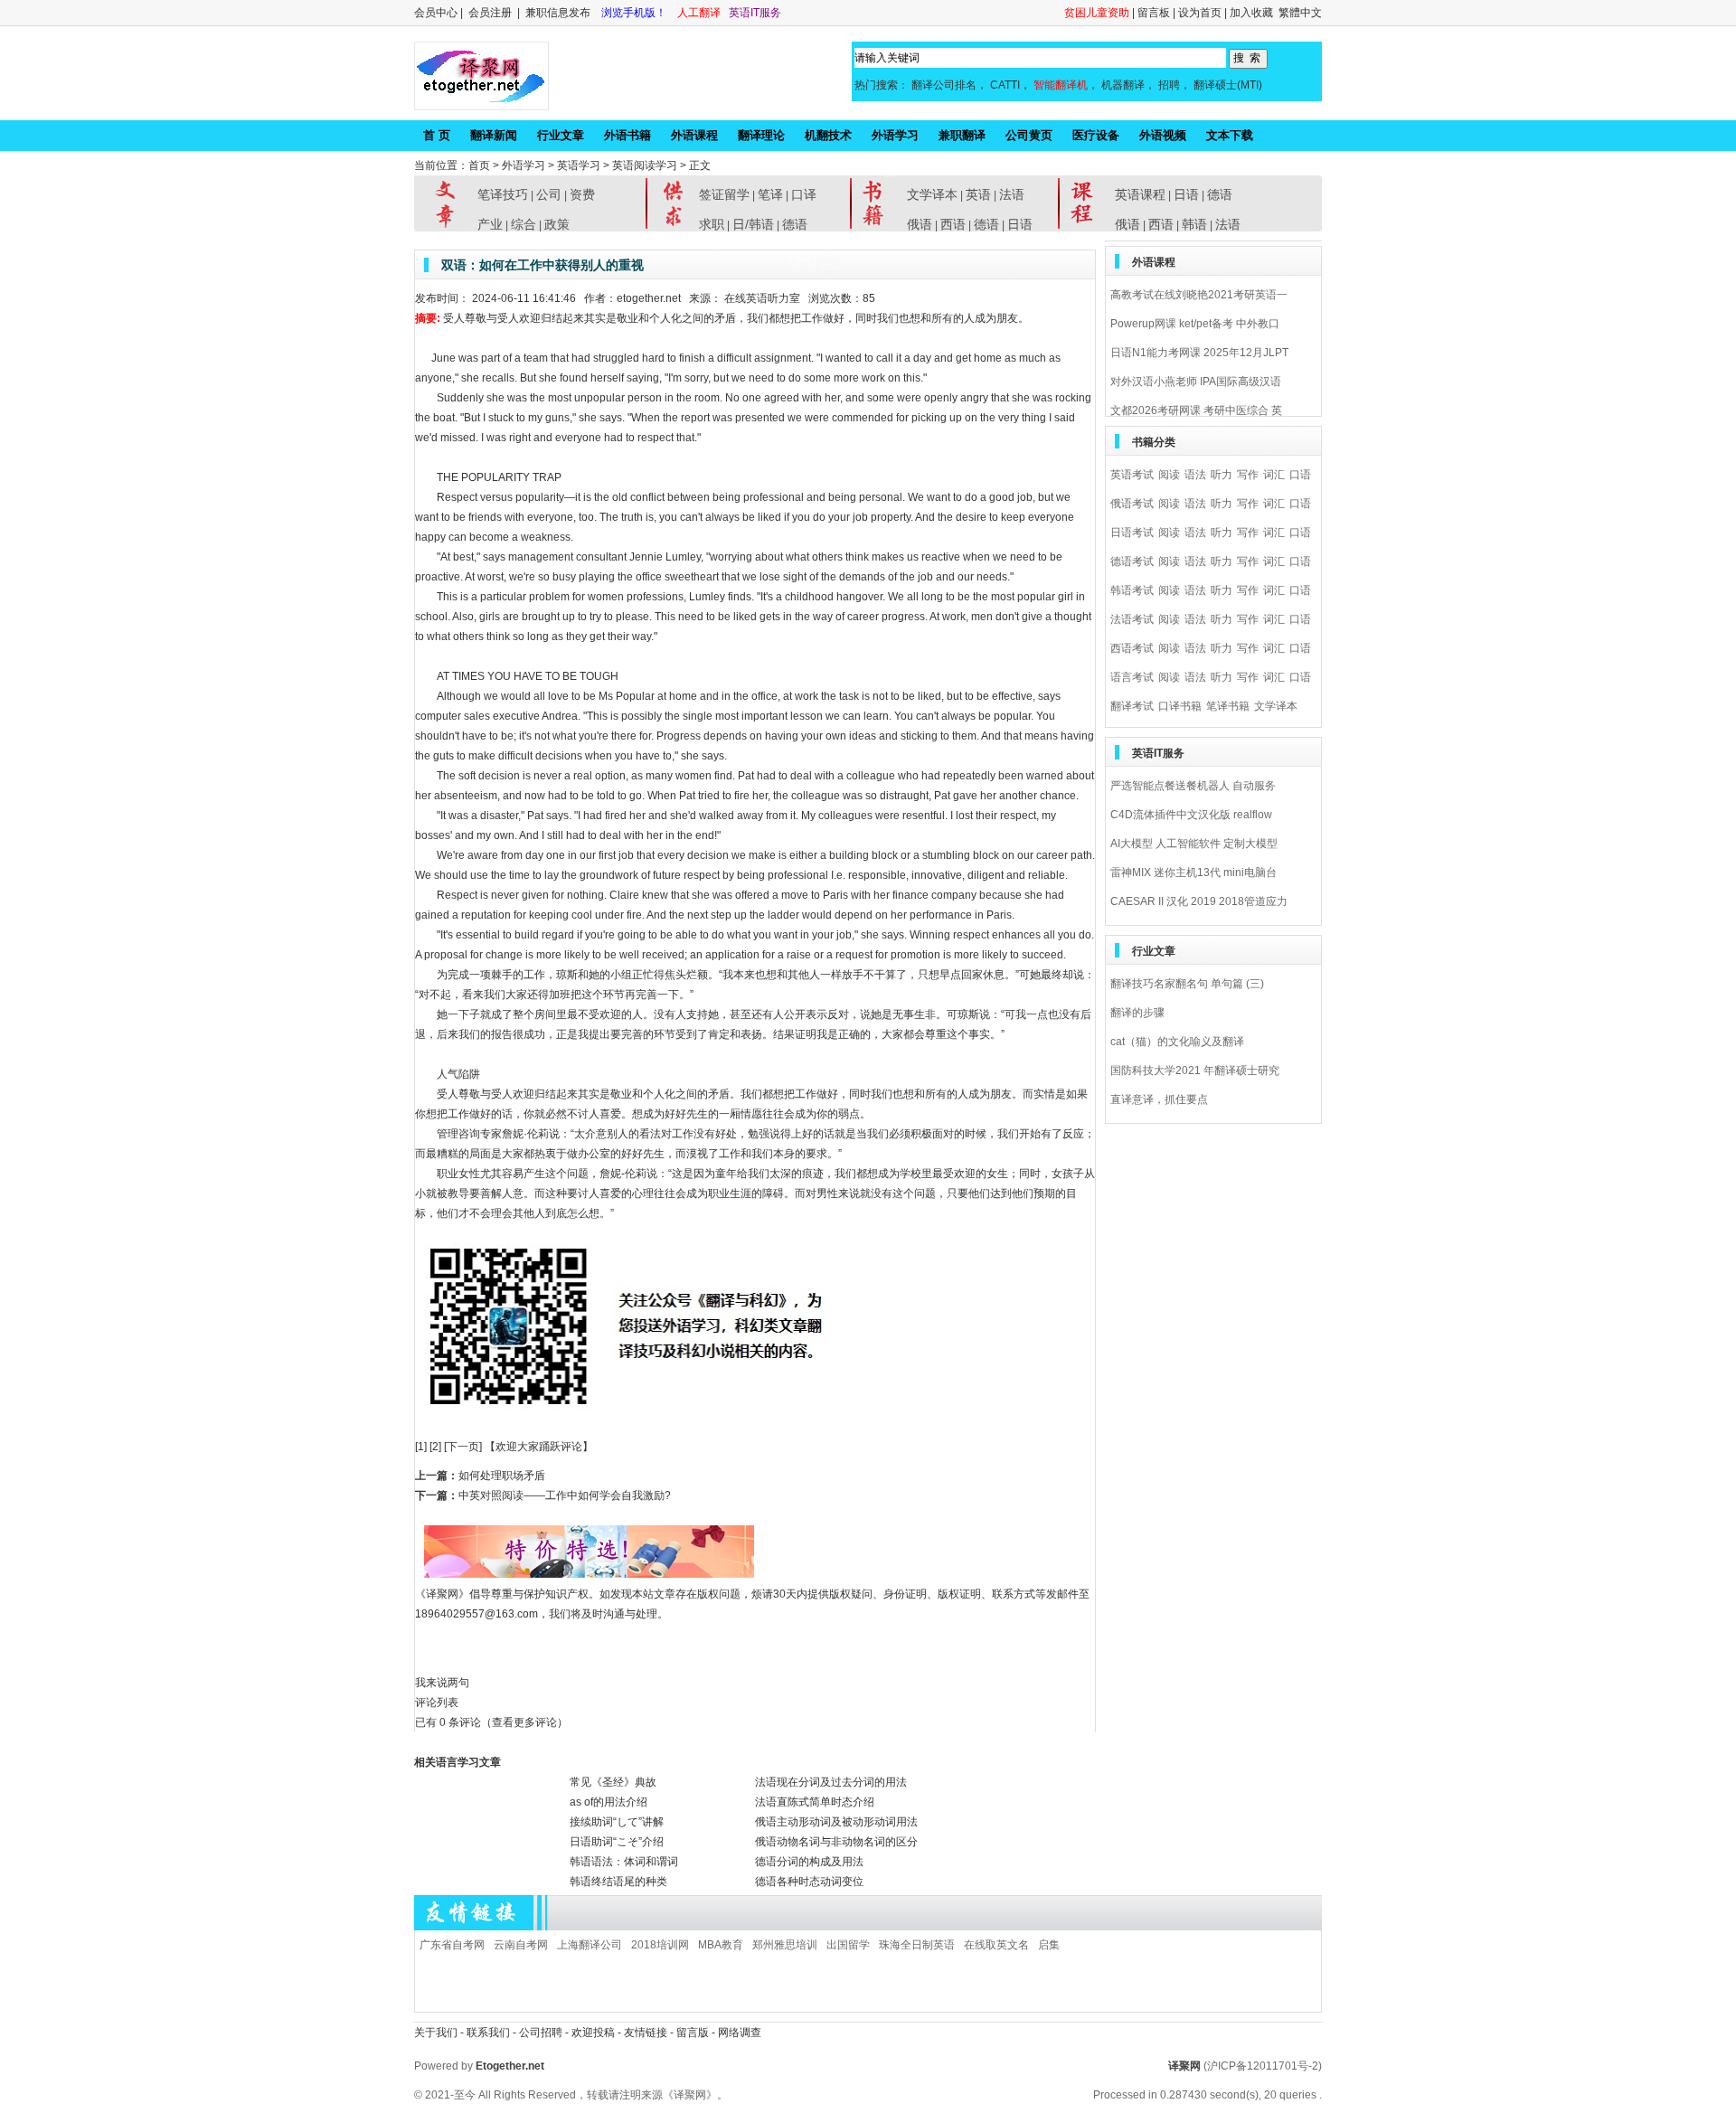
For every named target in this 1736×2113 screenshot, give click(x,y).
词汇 (1274, 475)
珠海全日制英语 (917, 1945)
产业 (490, 224)
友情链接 (646, 2033)
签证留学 (724, 194)
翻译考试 (1132, 706)
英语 (978, 194)
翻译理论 (761, 135)
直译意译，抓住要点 (1159, 1099)
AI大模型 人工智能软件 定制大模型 (1194, 844)
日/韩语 (753, 224)
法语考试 (1132, 619)
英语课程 (1140, 194)
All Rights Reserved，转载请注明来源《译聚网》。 (603, 2095)
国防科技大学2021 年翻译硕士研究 (1195, 1071)
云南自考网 (521, 1945)
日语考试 (1132, 533)
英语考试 (1132, 475)
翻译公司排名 (944, 85)
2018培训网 (660, 1945)
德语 (795, 224)
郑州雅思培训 (785, 1945)
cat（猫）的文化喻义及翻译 (1177, 1042)
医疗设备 (1096, 135)
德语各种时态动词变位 (809, 1882)
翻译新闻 (494, 135)
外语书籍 (627, 135)
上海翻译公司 (590, 1945)
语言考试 (1132, 677)
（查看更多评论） (524, 1722)
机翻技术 (828, 135)
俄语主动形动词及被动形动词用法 (836, 1822)
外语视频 (1163, 135)
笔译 (770, 194)
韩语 (1194, 224)
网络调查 (740, 2033)
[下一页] (463, 1447)
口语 (1300, 475)
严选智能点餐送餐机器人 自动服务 (1193, 786)
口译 (804, 194)
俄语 (920, 224)
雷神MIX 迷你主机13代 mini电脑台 (1193, 873)
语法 (1195, 475)
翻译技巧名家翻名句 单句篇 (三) (1187, 984)
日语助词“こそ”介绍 (617, 1842)
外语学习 (895, 135)
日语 (1020, 224)
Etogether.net (510, 2066)
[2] (435, 1447)
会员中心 (436, 13)
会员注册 (490, 13)
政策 (557, 224)
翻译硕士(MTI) (1228, 85)
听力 (1222, 475)
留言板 (1154, 13)
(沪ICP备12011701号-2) (1263, 2066)
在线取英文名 (996, 1945)
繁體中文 (1300, 13)
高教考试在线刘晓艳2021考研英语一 (1199, 295)
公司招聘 (542, 2033)
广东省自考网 (452, 1945)
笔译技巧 (503, 194)
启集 (1049, 1945)
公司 (549, 194)
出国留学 (848, 1945)
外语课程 (694, 135)
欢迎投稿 (594, 2033)
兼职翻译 (962, 135)
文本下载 (1230, 135)
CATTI (1005, 85)
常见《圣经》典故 (613, 1782)
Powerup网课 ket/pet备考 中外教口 (1195, 324)
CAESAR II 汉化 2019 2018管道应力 (1199, 901)
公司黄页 (1029, 135)
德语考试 (1132, 561)
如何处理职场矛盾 (502, 1476)
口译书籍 (1180, 706)
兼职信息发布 (559, 13)
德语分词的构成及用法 (809, 1862)
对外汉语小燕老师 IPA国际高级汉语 (1196, 382)
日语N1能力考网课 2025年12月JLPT (1199, 353)
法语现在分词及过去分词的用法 (831, 1782)
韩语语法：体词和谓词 (624, 1862)
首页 (479, 165)
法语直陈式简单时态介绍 (815, 1802)
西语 (953, 224)
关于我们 (436, 2033)
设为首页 (1200, 13)
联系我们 (488, 2033)
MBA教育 (721, 1945)
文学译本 (932, 194)
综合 (524, 224)
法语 (1012, 194)
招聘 (1169, 85)
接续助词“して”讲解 (617, 1822)
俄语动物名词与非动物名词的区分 (836, 1842)
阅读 (1169, 475)
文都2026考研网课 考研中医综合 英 (1196, 410)
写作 (1248, 475)
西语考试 (1132, 648)
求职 (712, 224)
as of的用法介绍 (609, 1802)
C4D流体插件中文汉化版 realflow (1191, 815)
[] (421, 1447)
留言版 (693, 2033)
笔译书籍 (1228, 706)
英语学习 (579, 165)
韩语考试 (1132, 590)
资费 (582, 194)
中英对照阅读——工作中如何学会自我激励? (565, 1495)
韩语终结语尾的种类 (618, 1882)
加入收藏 (1251, 13)
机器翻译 (1123, 85)
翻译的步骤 (1137, 1013)
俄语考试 (1132, 504)
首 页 (437, 135)
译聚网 (1184, 2066)
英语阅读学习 (645, 165)
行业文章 (561, 135)
